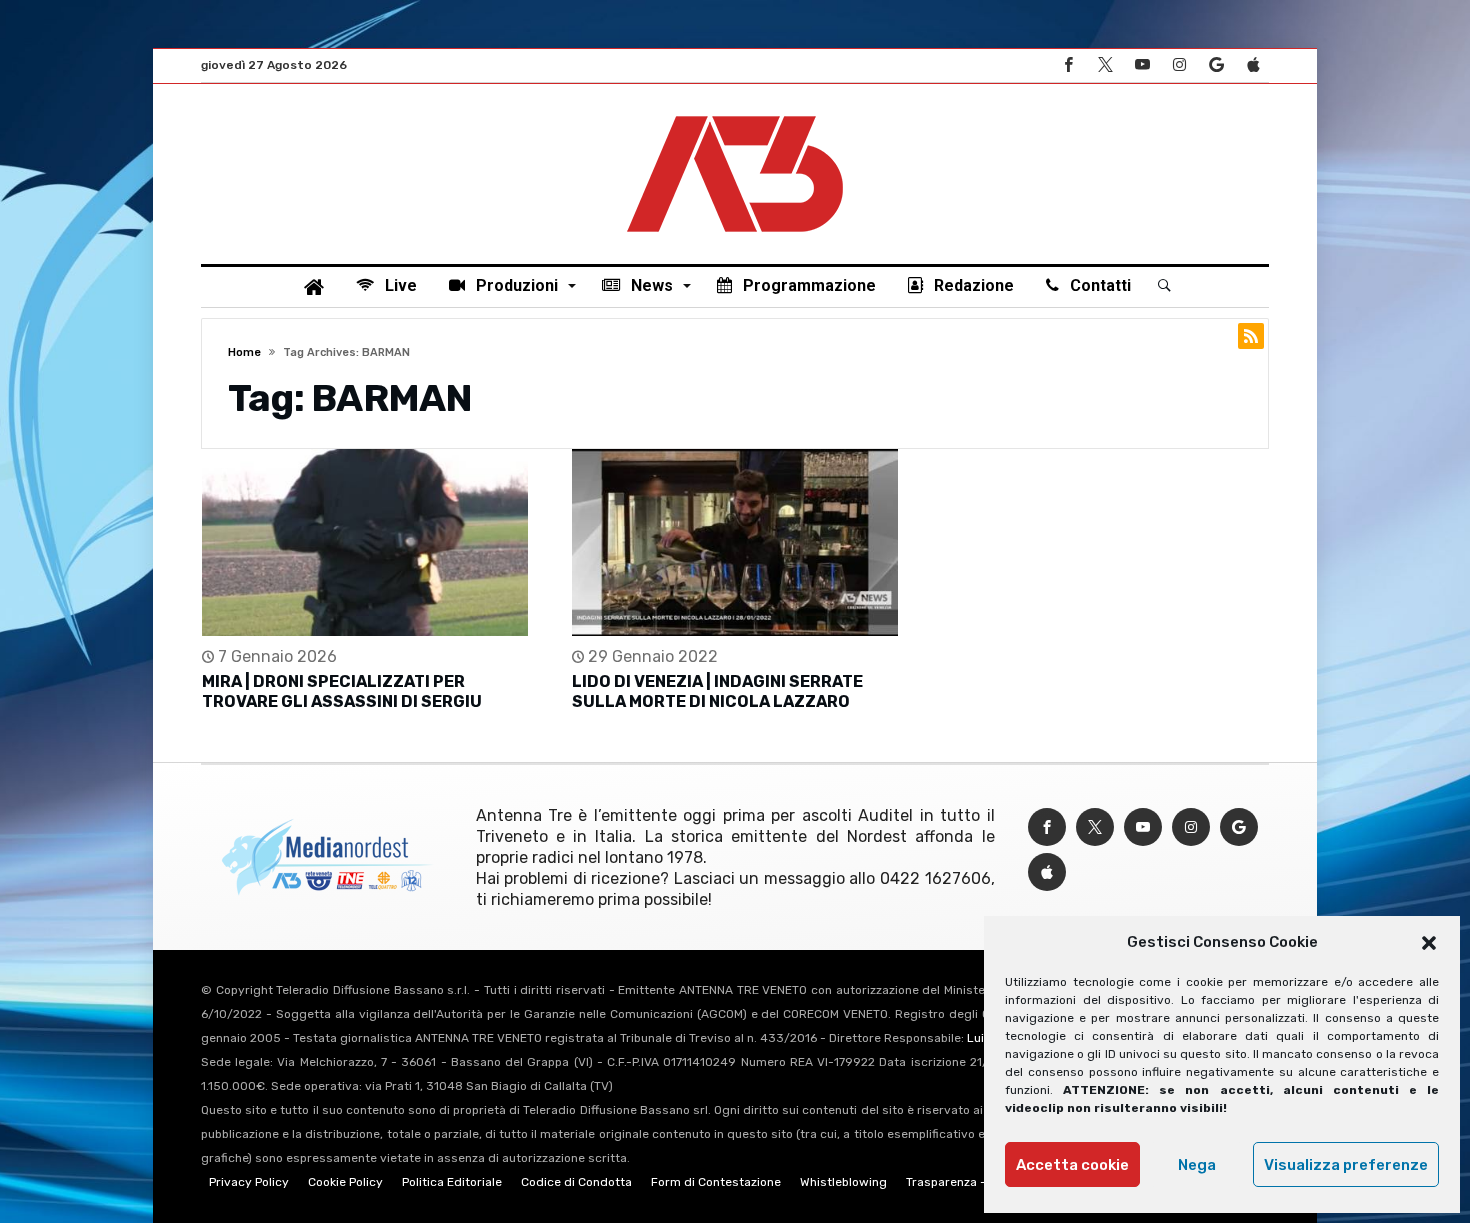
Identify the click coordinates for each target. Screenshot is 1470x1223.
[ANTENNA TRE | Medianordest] (735, 114)
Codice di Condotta (576, 1182)
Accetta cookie (1072, 1165)
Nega (1197, 1165)
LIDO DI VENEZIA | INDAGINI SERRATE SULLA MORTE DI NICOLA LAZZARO (717, 691)
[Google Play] (1216, 65)
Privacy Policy (249, 1182)
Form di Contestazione (716, 1182)
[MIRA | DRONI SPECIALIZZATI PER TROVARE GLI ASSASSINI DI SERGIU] (365, 542)
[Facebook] (1068, 65)
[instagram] (1179, 65)
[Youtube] (1142, 65)
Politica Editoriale (452, 1182)
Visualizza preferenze (1346, 1165)
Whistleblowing (843, 1182)
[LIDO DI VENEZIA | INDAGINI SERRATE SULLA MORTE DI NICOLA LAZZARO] (735, 542)
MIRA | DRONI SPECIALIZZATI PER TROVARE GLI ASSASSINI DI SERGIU (342, 691)
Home (244, 352)
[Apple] (1253, 65)
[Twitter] (1105, 65)
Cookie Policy (345, 1182)
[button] (1429, 943)
